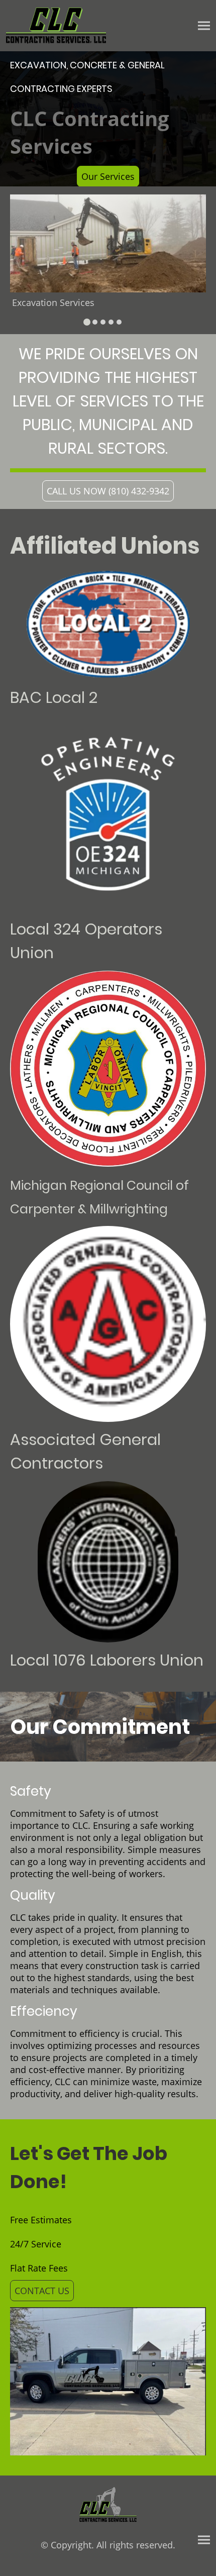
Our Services (108, 176)
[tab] (87, 322)
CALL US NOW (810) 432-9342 (108, 491)
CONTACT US (42, 2291)
